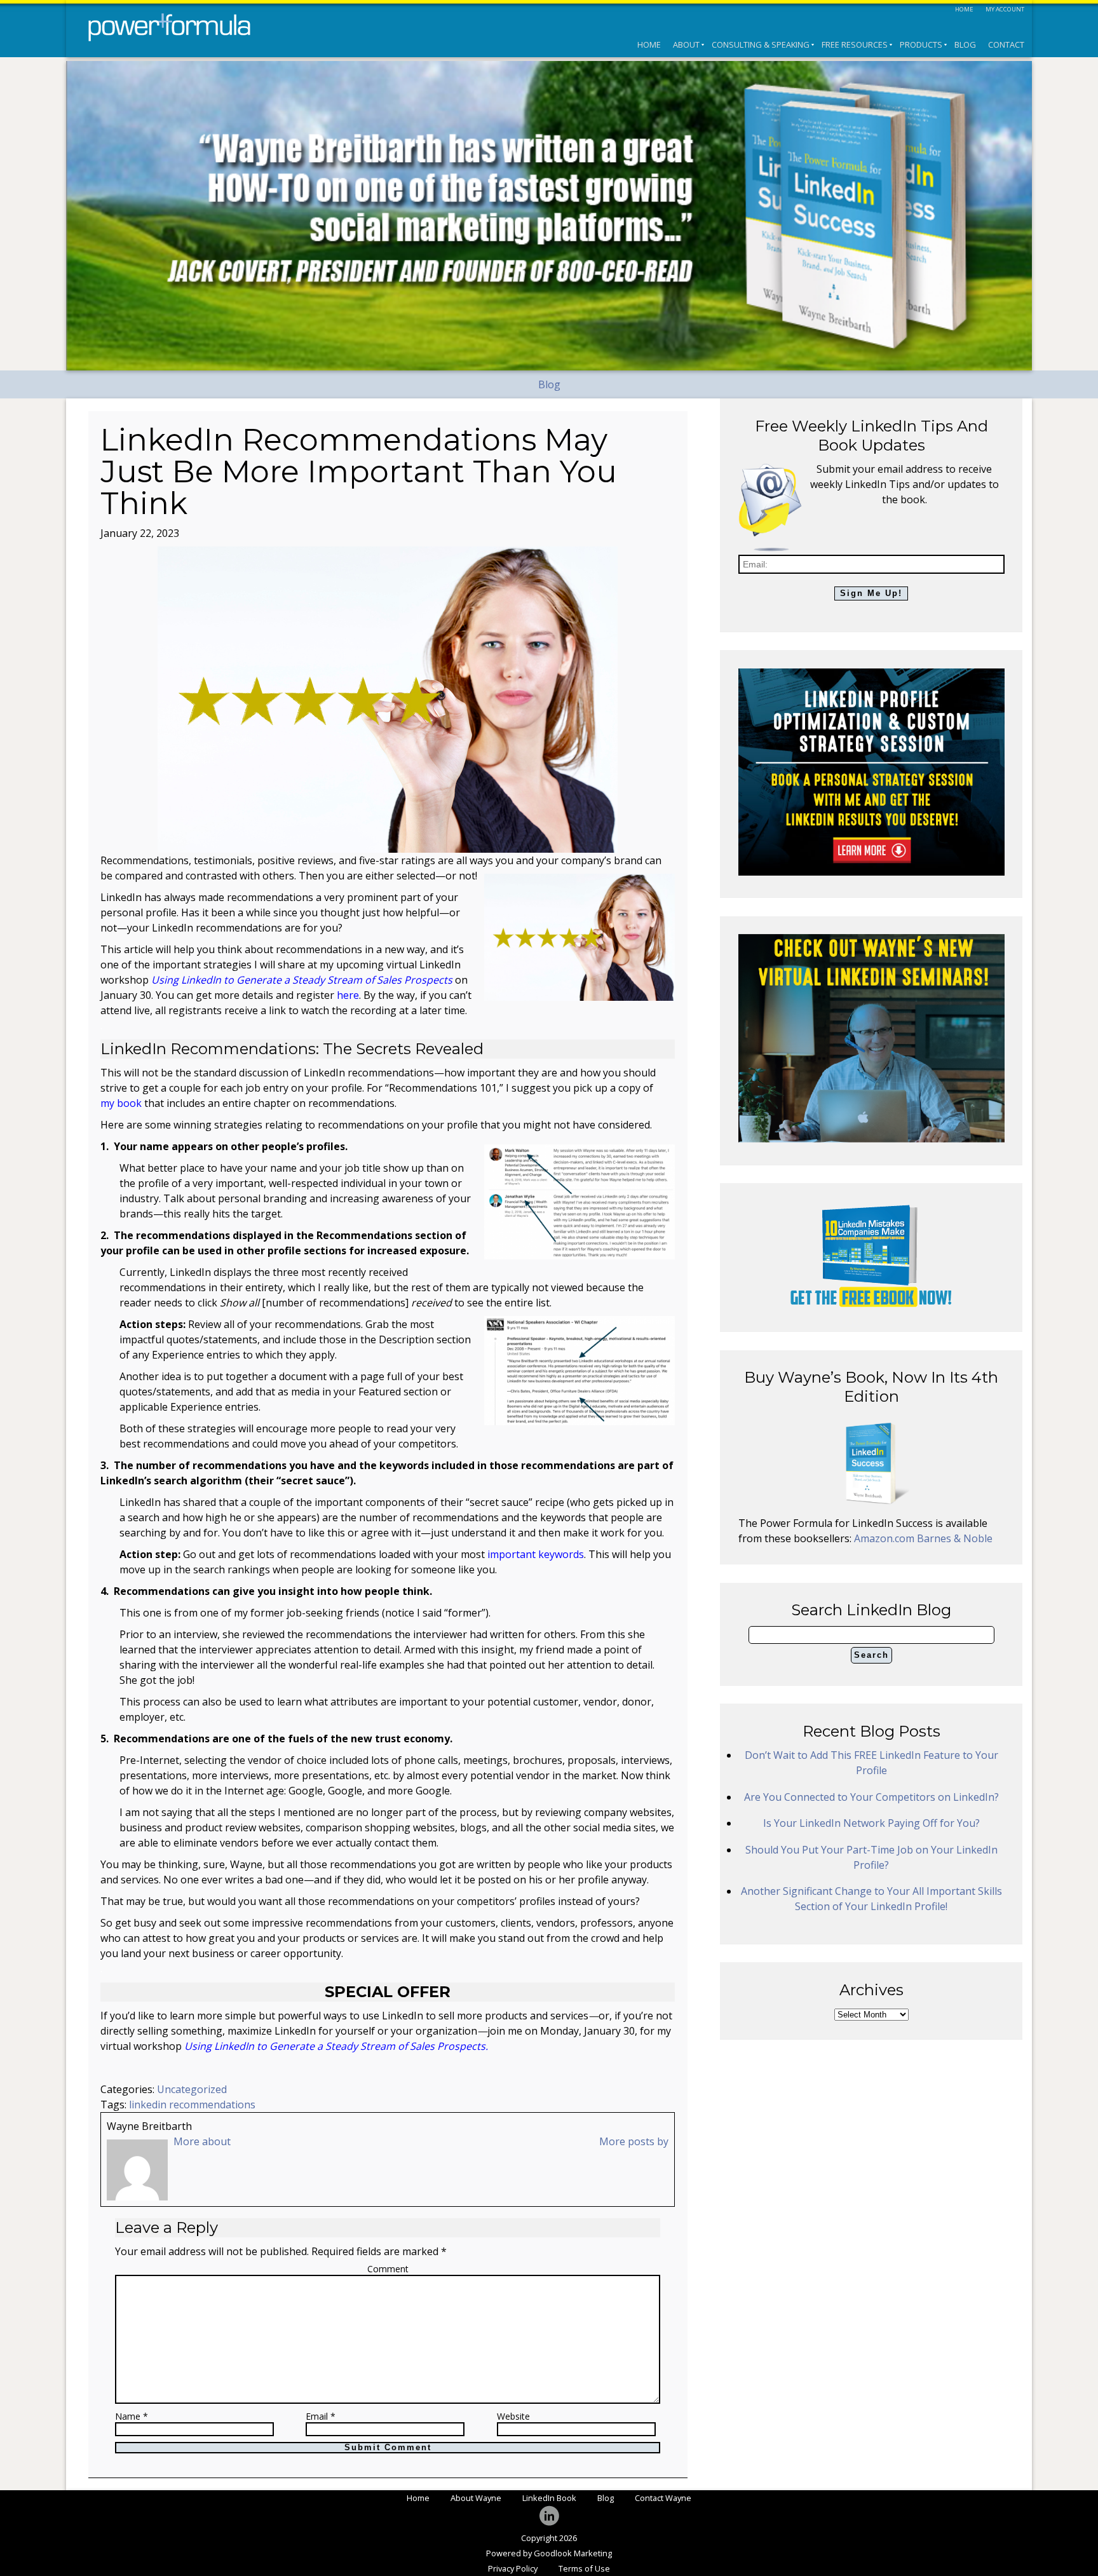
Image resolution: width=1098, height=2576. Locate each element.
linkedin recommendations (192, 2105)
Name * (132, 2417)
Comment (388, 2269)
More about (202, 2141)
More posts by (634, 2141)
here (348, 995)
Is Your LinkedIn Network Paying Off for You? (871, 1823)
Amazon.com (885, 1538)
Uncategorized (192, 2089)
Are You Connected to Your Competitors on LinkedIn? (871, 1797)
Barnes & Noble (955, 1538)
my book (121, 1103)
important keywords (536, 1554)
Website (513, 2417)
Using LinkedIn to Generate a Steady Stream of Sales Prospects (302, 980)
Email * (321, 2417)
